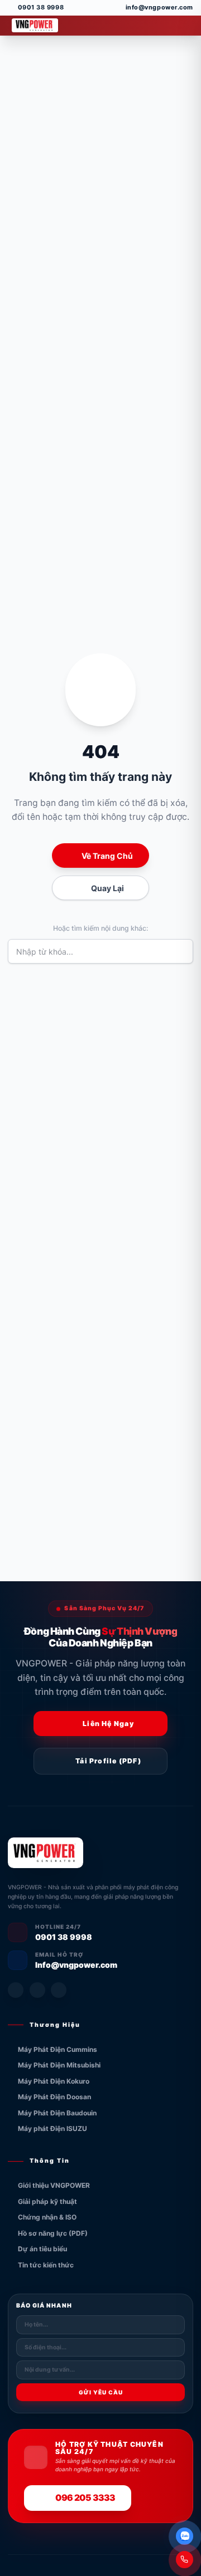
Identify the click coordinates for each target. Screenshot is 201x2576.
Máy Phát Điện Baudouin (57, 2113)
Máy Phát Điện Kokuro (54, 2081)
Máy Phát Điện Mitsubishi (59, 2065)
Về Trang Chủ (107, 856)
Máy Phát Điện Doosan (54, 2097)
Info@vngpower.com (76, 1965)
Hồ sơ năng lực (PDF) (53, 2233)
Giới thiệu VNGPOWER (54, 2185)
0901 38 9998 (64, 1937)
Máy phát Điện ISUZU (52, 2128)
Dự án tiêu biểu (42, 2249)
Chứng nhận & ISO (47, 2217)
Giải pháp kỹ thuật (47, 2201)
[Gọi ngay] (185, 2560)
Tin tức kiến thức (46, 2265)
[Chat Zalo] (185, 2536)
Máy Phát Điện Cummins (58, 2049)
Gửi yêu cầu (101, 2392)
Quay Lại (107, 888)
